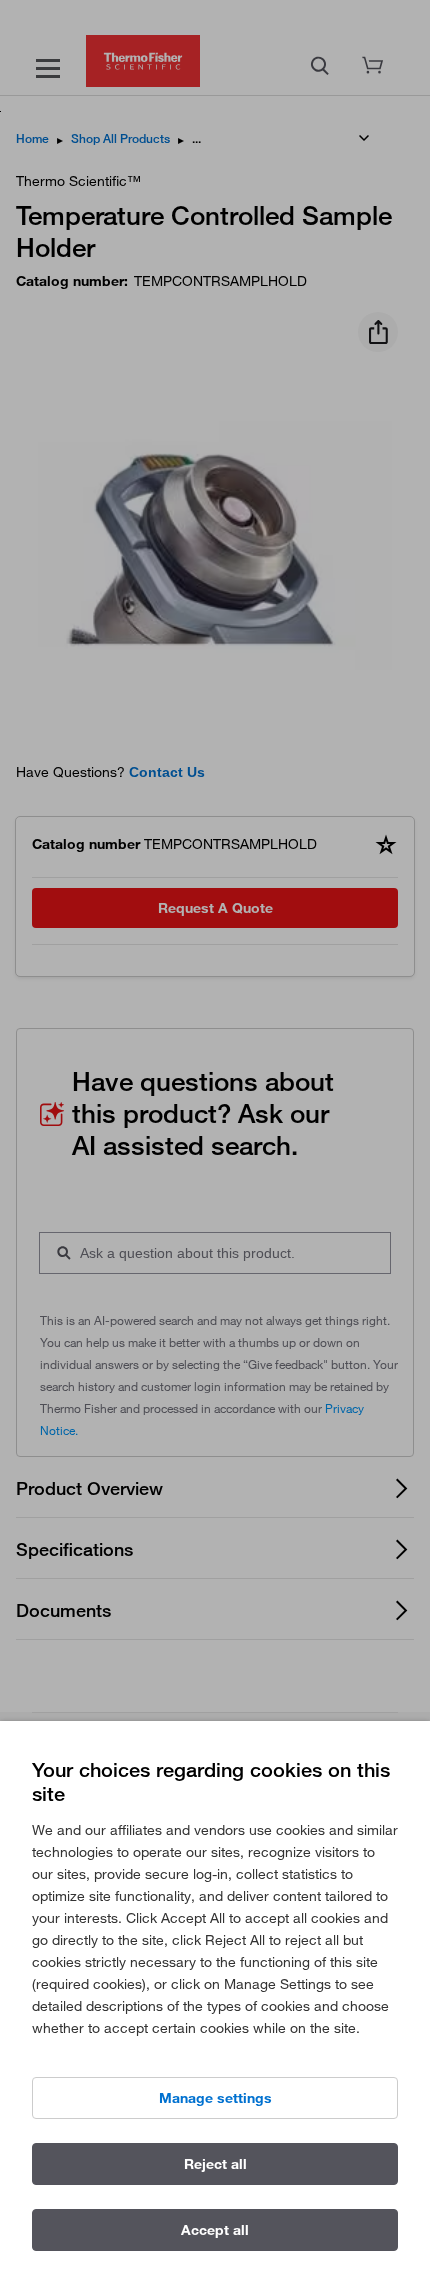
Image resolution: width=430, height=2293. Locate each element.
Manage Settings (215, 2098)
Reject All (215, 2164)
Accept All (215, 2230)
